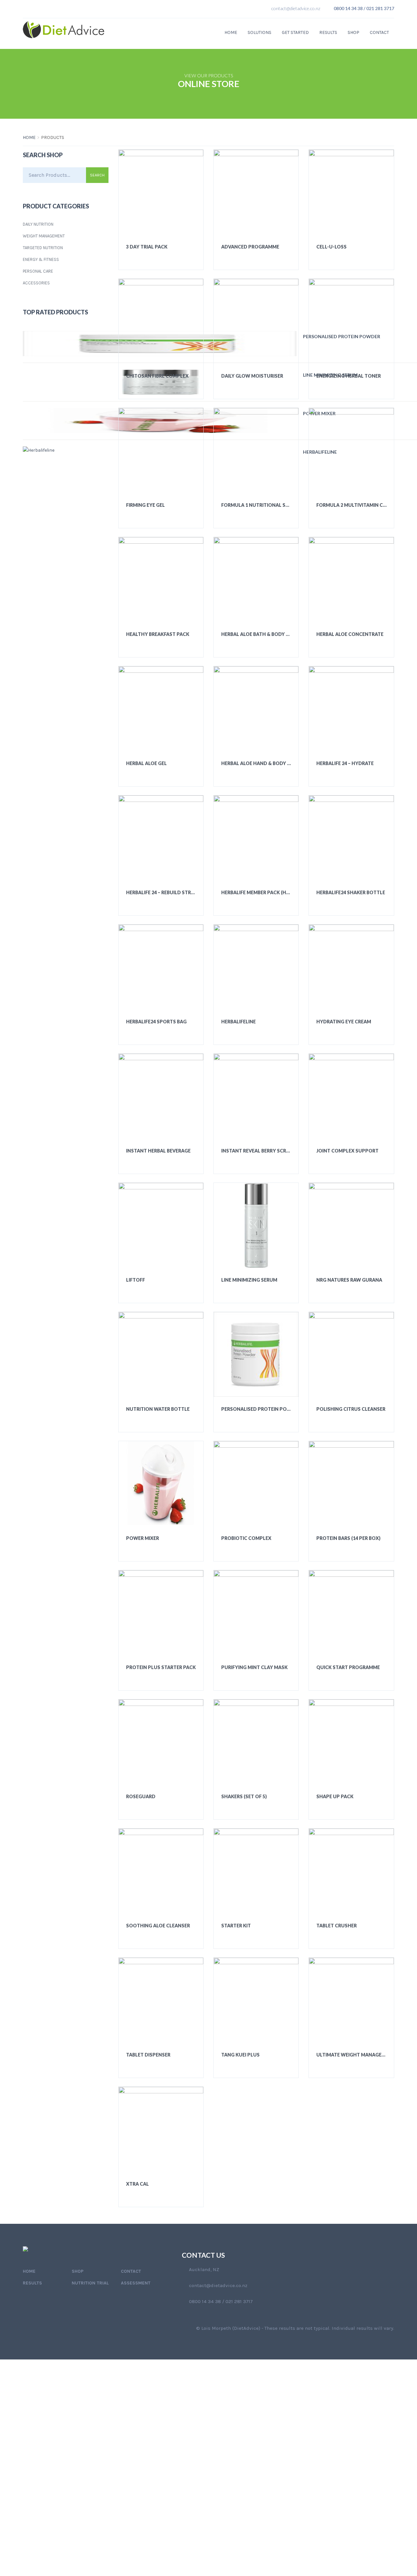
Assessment (136, 2283)
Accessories (36, 283)
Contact (379, 32)
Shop (353, 32)
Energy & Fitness (41, 259)
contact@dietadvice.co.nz (296, 8)
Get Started (295, 32)
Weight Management (44, 236)
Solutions (259, 32)
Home (231, 32)
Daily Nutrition (38, 224)
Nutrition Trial (90, 2283)
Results (328, 32)
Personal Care (38, 271)
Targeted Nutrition (43, 248)
